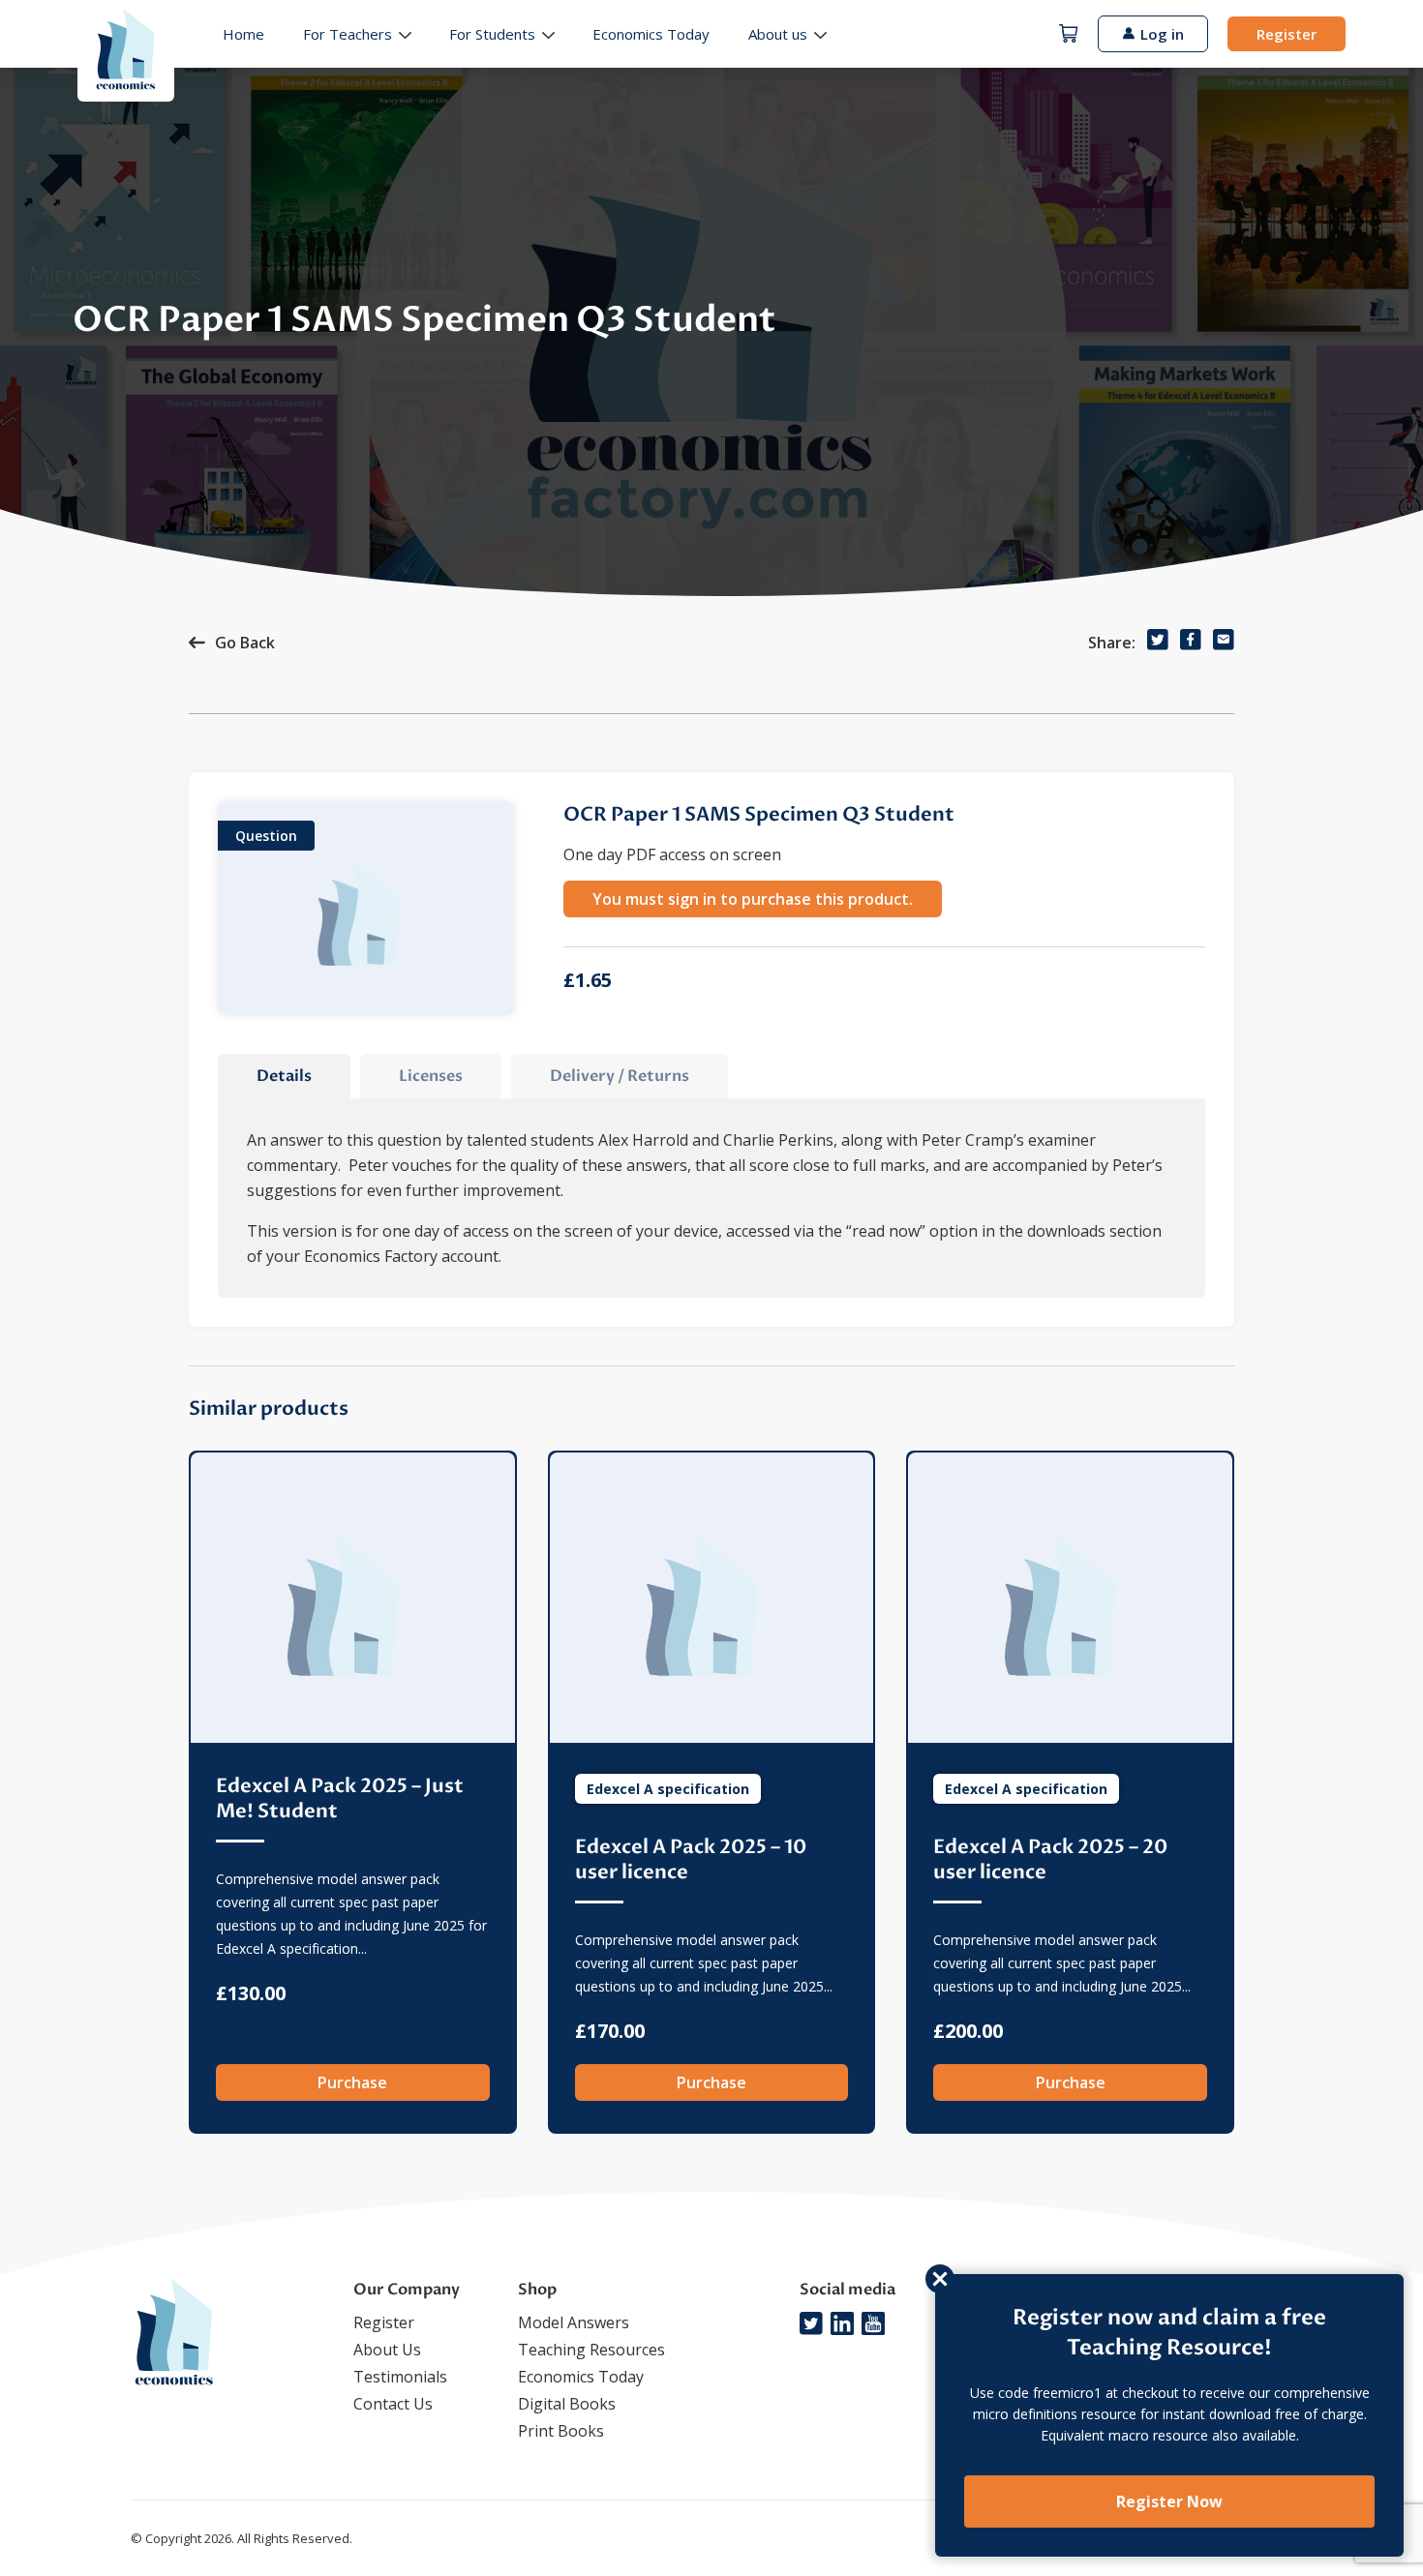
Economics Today (651, 34)
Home (243, 34)
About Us (387, 2350)
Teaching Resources (591, 2350)
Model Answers (574, 2322)
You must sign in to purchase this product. (753, 899)
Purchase (352, 2082)
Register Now (1169, 2501)
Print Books (561, 2431)
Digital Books (567, 2404)
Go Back (245, 643)
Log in (1162, 34)
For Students (492, 34)
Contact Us (393, 2404)
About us (778, 34)
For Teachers (348, 34)
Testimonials (400, 2377)
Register (1287, 34)
